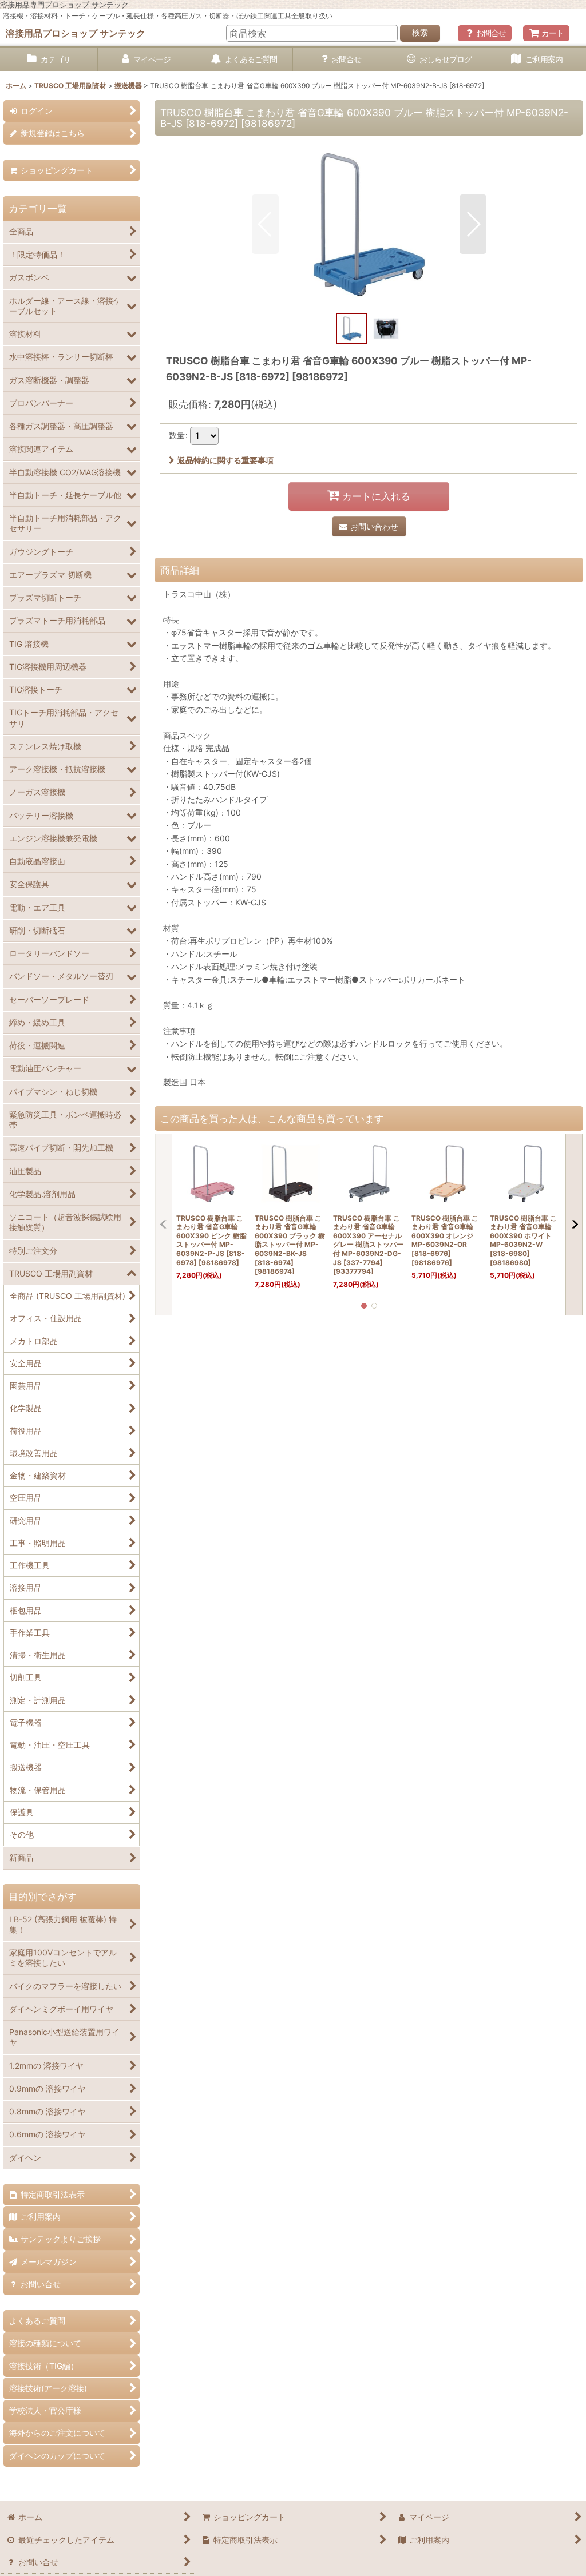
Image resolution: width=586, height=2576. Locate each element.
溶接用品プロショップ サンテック (76, 33)
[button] (265, 224)
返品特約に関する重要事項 (225, 460)
